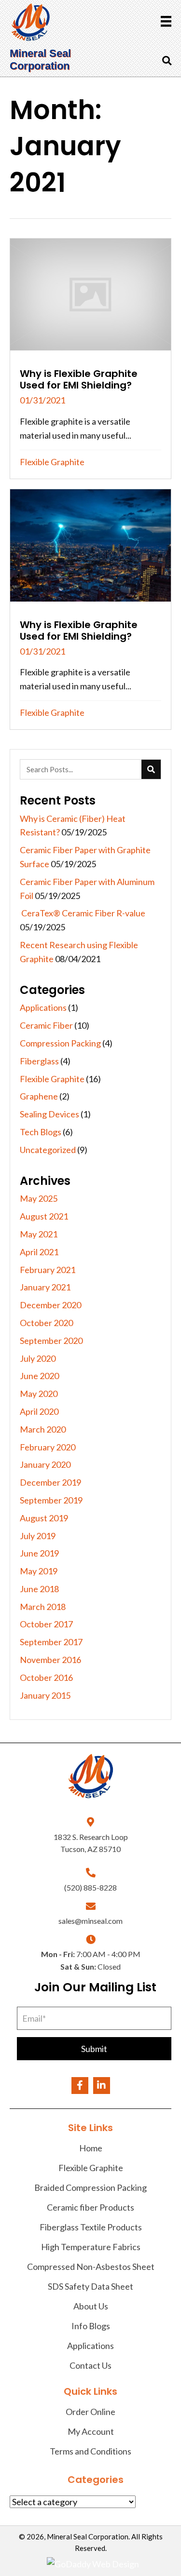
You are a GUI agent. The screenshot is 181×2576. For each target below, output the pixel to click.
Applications (43, 1007)
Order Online (90, 2412)
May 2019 (39, 1571)
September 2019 (51, 1500)
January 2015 (45, 1695)
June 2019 (39, 1553)
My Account (91, 2431)
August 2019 (44, 1518)
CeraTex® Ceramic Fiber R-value (83, 913)
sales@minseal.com (90, 1921)
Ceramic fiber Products (90, 2207)
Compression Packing (60, 1043)
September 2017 (51, 1642)
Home (91, 2148)
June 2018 (39, 1589)
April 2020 (39, 1411)
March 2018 (43, 1607)
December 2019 (50, 1482)
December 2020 (50, 1305)
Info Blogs (91, 2326)
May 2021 (39, 1234)
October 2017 (46, 1624)
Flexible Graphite (52, 462)
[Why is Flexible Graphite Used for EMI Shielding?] (90, 359)
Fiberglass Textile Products (91, 2227)
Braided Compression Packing (90, 2187)
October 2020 (46, 1323)
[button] (94, 2049)
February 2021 (48, 1270)
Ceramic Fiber (46, 1025)
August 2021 (44, 1216)
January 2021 (45, 1287)
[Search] (151, 769)
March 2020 (43, 1429)
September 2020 (51, 1341)
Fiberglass (39, 1061)
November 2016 (50, 1660)
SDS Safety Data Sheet (90, 2286)
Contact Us (90, 2365)
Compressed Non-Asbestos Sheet (91, 2267)
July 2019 (38, 1536)
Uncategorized (48, 1150)
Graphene (39, 1096)
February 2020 (48, 1447)
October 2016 (46, 1677)
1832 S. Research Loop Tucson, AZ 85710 (91, 1843)
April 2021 (39, 1252)
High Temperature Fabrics (91, 2247)
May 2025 (39, 1198)
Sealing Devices (49, 1114)
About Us (91, 2306)
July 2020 (38, 1358)
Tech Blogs (41, 1132)
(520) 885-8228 (90, 1887)
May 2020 (39, 1394)
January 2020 (45, 1464)
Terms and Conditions (90, 2451)
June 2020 (39, 1376)
